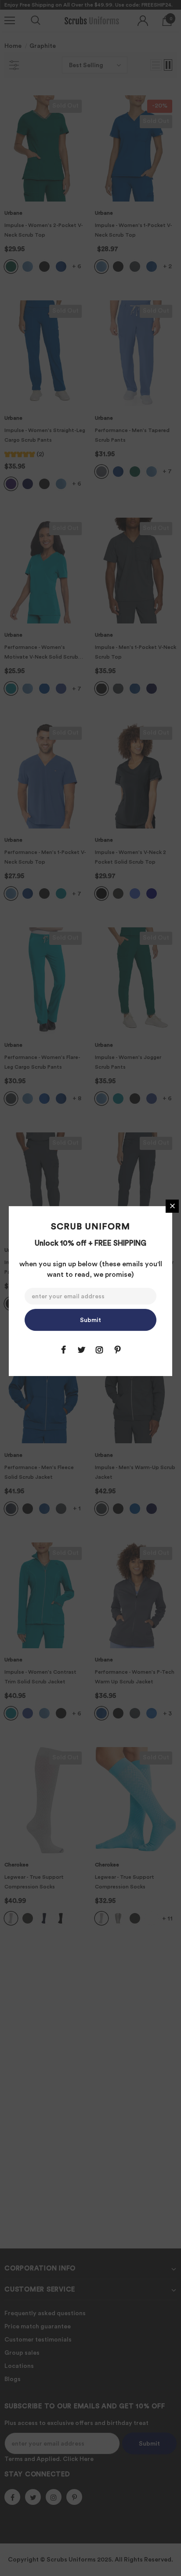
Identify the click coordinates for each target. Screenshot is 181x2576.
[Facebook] (63, 1350)
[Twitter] (81, 1350)
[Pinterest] (117, 1350)
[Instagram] (99, 1350)
